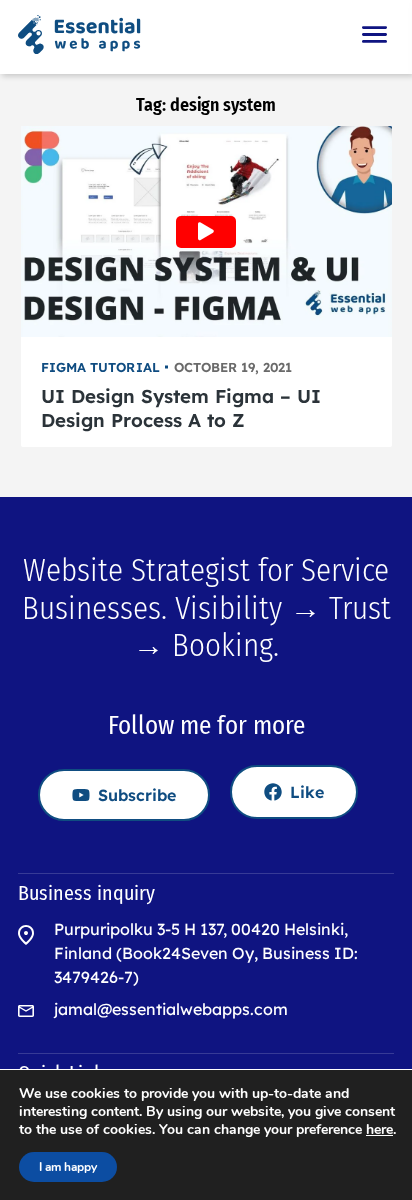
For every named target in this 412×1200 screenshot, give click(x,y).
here (379, 1130)
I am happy (68, 1167)
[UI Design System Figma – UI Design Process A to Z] (206, 231)
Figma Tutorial (100, 367)
